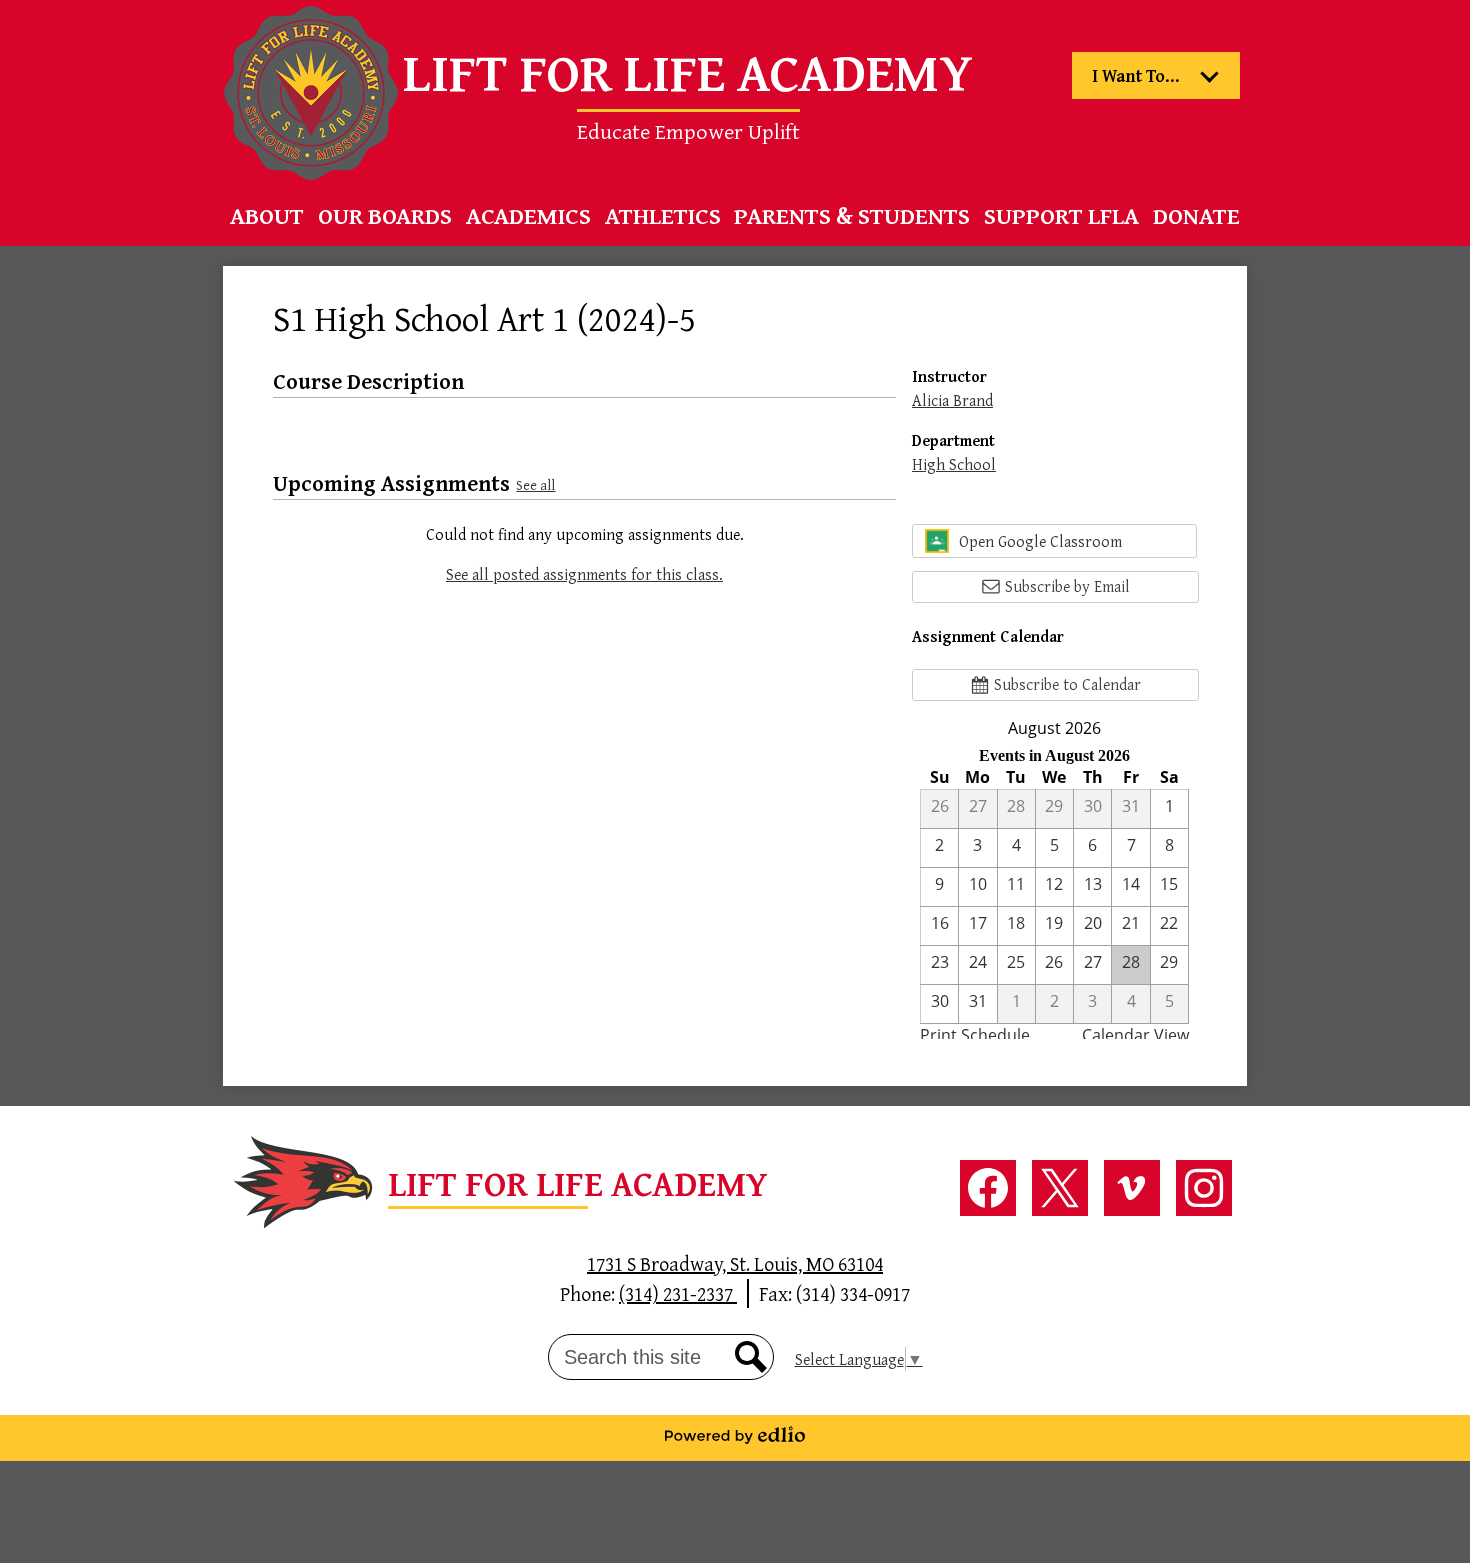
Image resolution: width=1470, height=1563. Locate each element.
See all (535, 484)
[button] (267, 216)
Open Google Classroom (1040, 541)
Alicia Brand (952, 400)
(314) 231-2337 (678, 1293)
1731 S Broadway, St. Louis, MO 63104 (735, 1263)
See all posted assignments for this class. (584, 574)
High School (954, 464)
